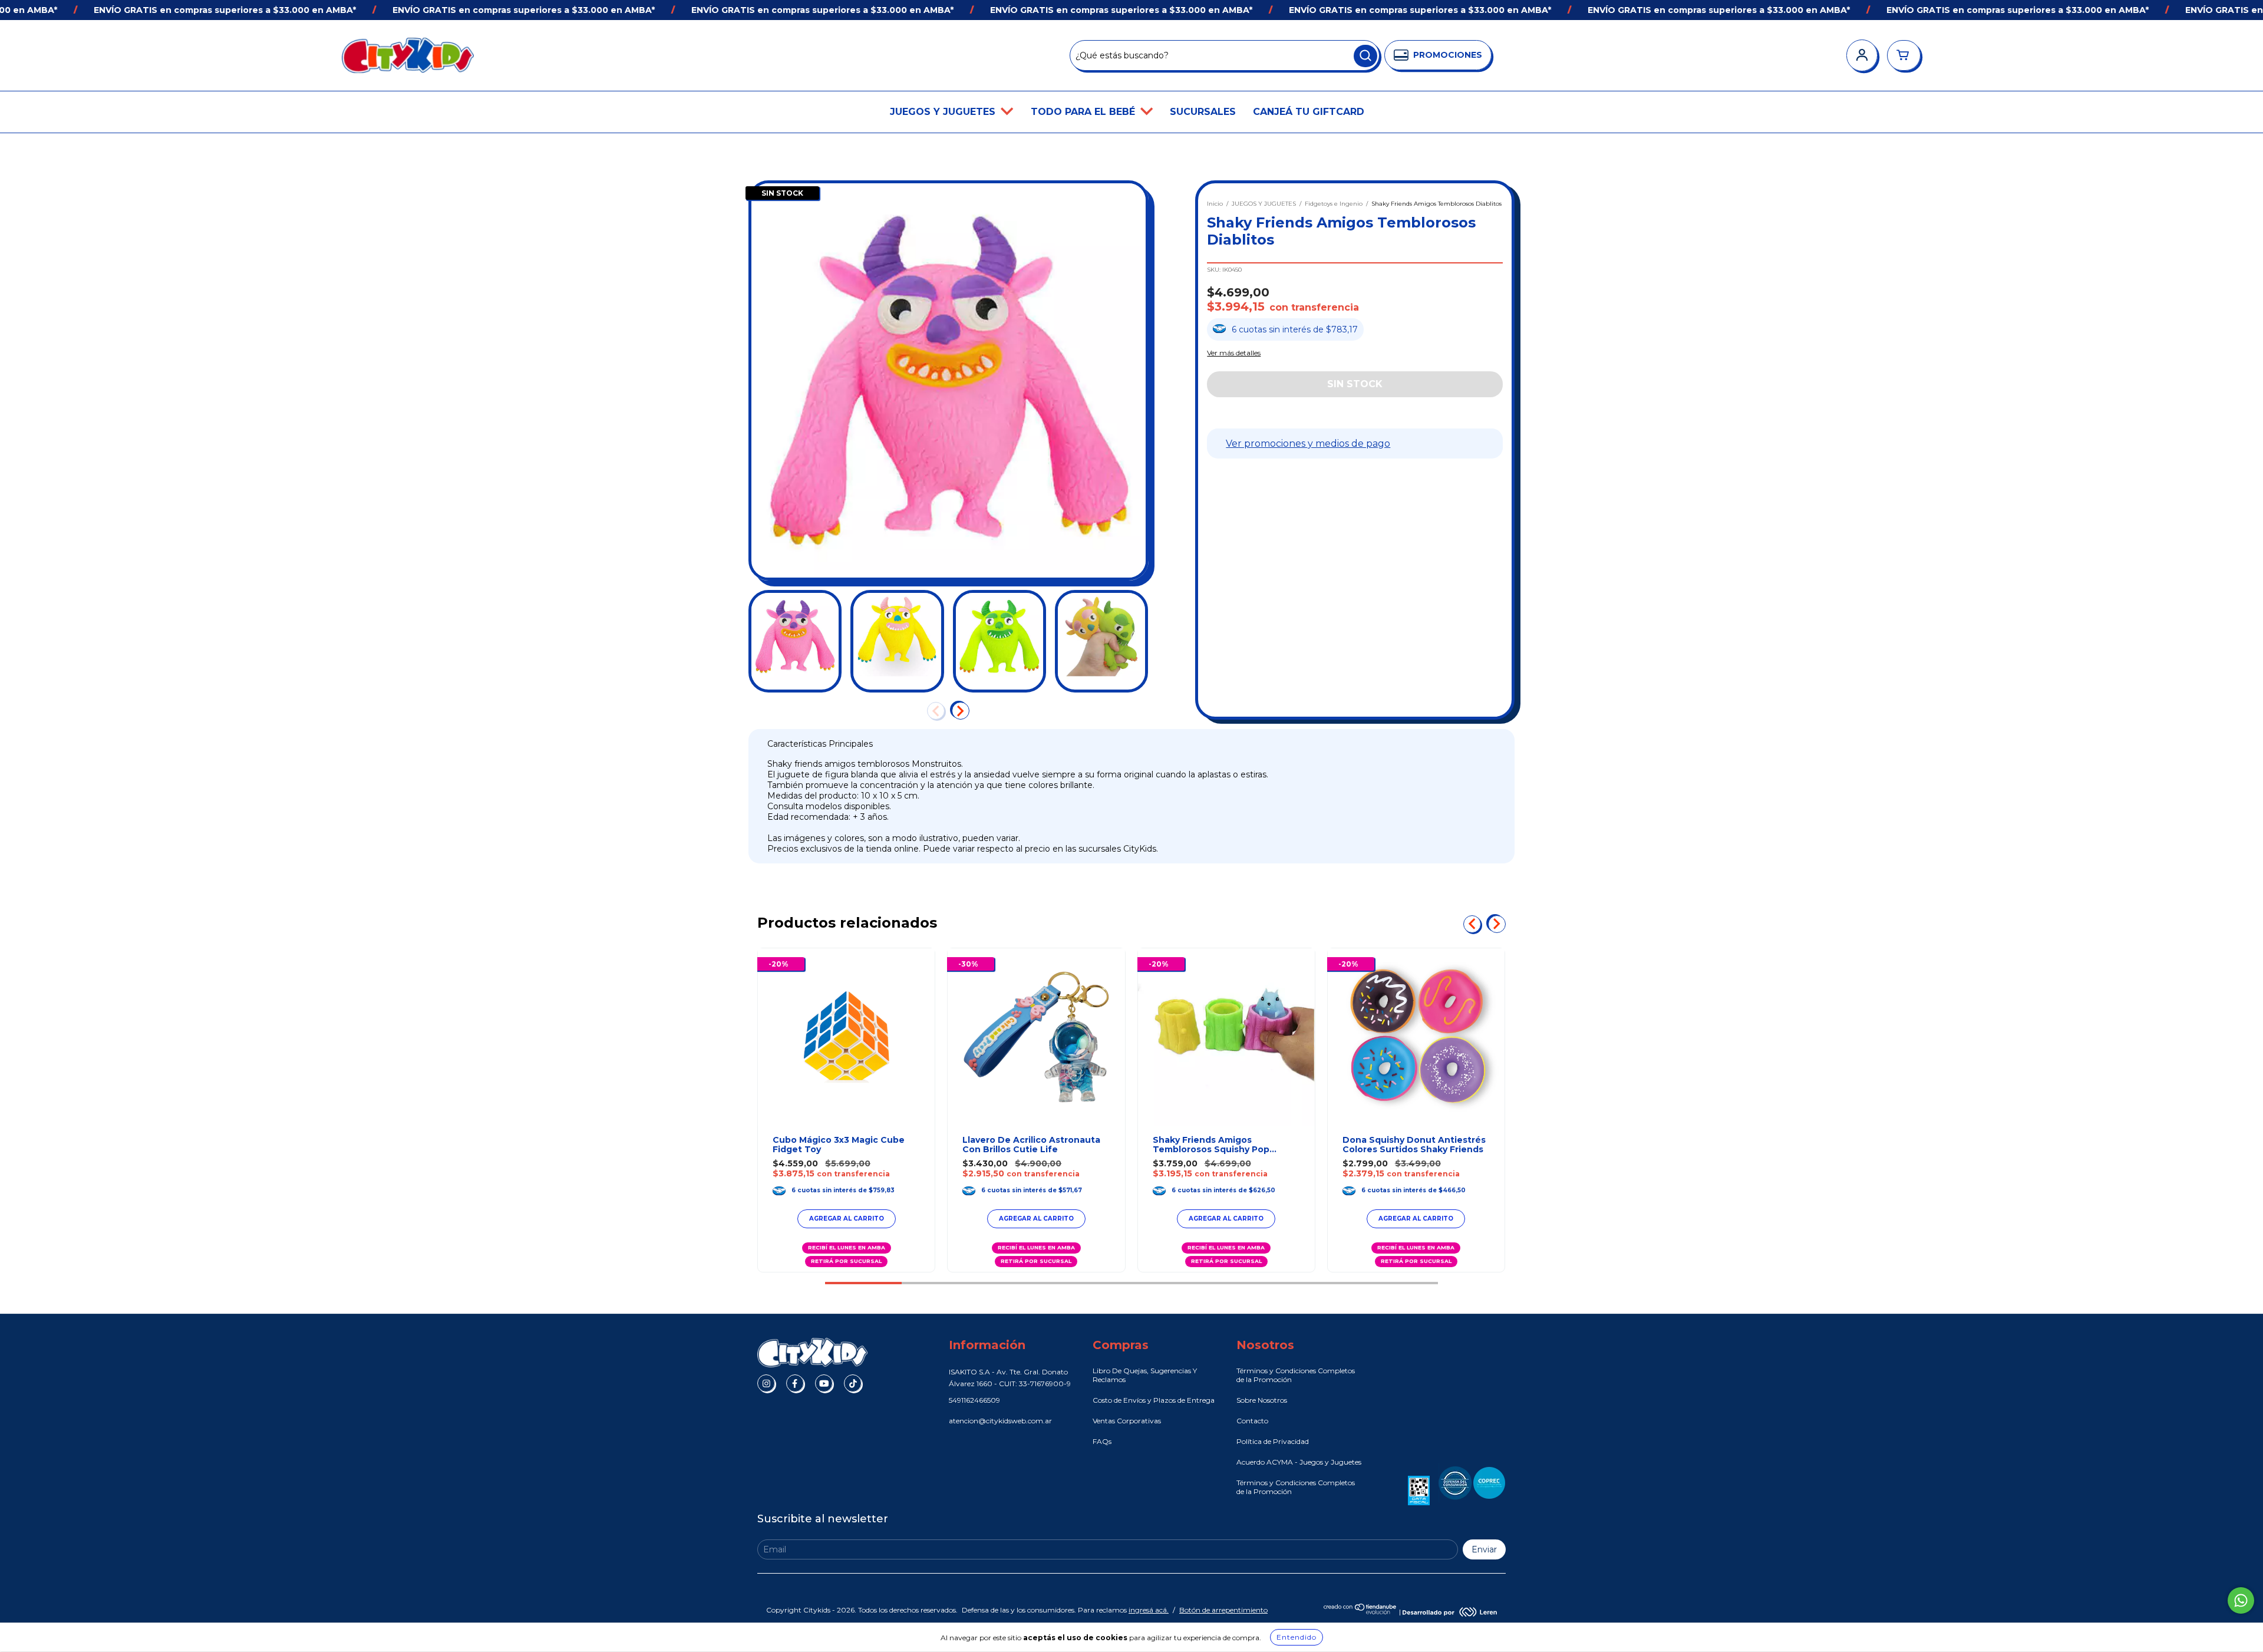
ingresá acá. (1149, 1610)
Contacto (1252, 1421)
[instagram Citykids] (766, 1383)
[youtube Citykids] (824, 1383)
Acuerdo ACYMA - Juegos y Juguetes (1299, 1462)
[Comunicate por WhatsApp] (2241, 1600)
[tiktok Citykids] (853, 1383)
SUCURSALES (1203, 112)
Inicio (1215, 204)
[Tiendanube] (1360, 1612)
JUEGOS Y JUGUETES (944, 112)
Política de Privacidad (1273, 1441)
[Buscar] (1365, 56)
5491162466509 (974, 1400)
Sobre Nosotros (1262, 1400)
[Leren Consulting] (1450, 1612)
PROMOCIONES (1448, 55)
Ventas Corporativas (1127, 1421)
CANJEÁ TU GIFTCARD (1309, 112)
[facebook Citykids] (795, 1383)
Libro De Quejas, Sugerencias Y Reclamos (1145, 1375)
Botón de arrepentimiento (1223, 1610)
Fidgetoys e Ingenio (1334, 204)
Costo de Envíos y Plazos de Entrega (1154, 1400)
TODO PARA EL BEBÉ (1084, 112)
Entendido (1297, 1637)
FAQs (1102, 1441)
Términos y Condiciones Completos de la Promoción (1296, 1375)
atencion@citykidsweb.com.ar (1000, 1421)
